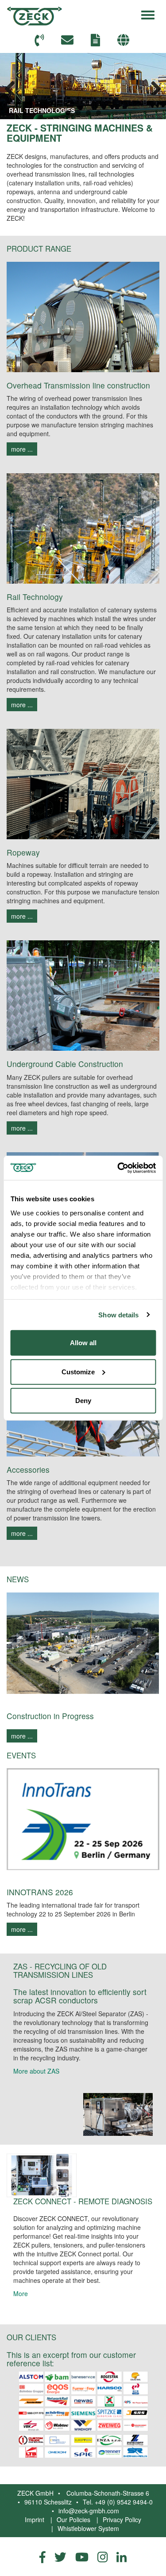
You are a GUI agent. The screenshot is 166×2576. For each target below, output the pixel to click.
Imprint (35, 2519)
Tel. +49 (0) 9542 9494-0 (118, 2502)
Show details (118, 1314)
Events (21, 1755)
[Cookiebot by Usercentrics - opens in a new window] (118, 1168)
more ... (22, 449)
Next (153, 86)
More (21, 2293)
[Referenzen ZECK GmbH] (83, 2414)
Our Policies (73, 2519)
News (18, 1579)
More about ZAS (36, 2071)
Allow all (83, 1343)
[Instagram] (102, 2557)
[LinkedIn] (122, 2557)
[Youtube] (82, 2557)
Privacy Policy (122, 2519)
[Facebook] (42, 2557)
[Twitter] (60, 2557)
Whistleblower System (88, 2528)
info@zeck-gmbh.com (89, 2511)
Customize (78, 1371)
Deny (83, 1401)
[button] (124, 40)
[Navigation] (148, 14)
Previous (13, 86)
